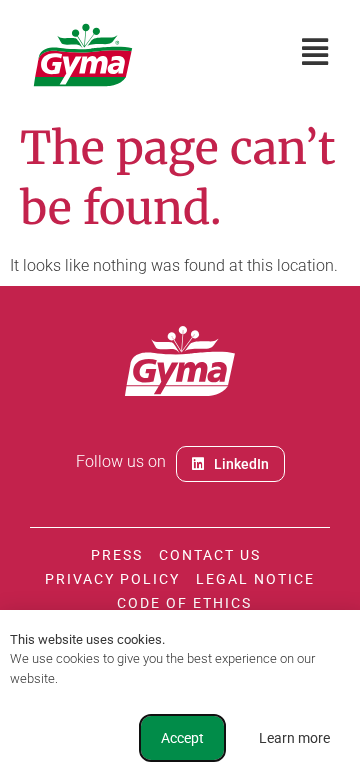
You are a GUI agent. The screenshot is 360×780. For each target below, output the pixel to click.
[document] (180, 390)
